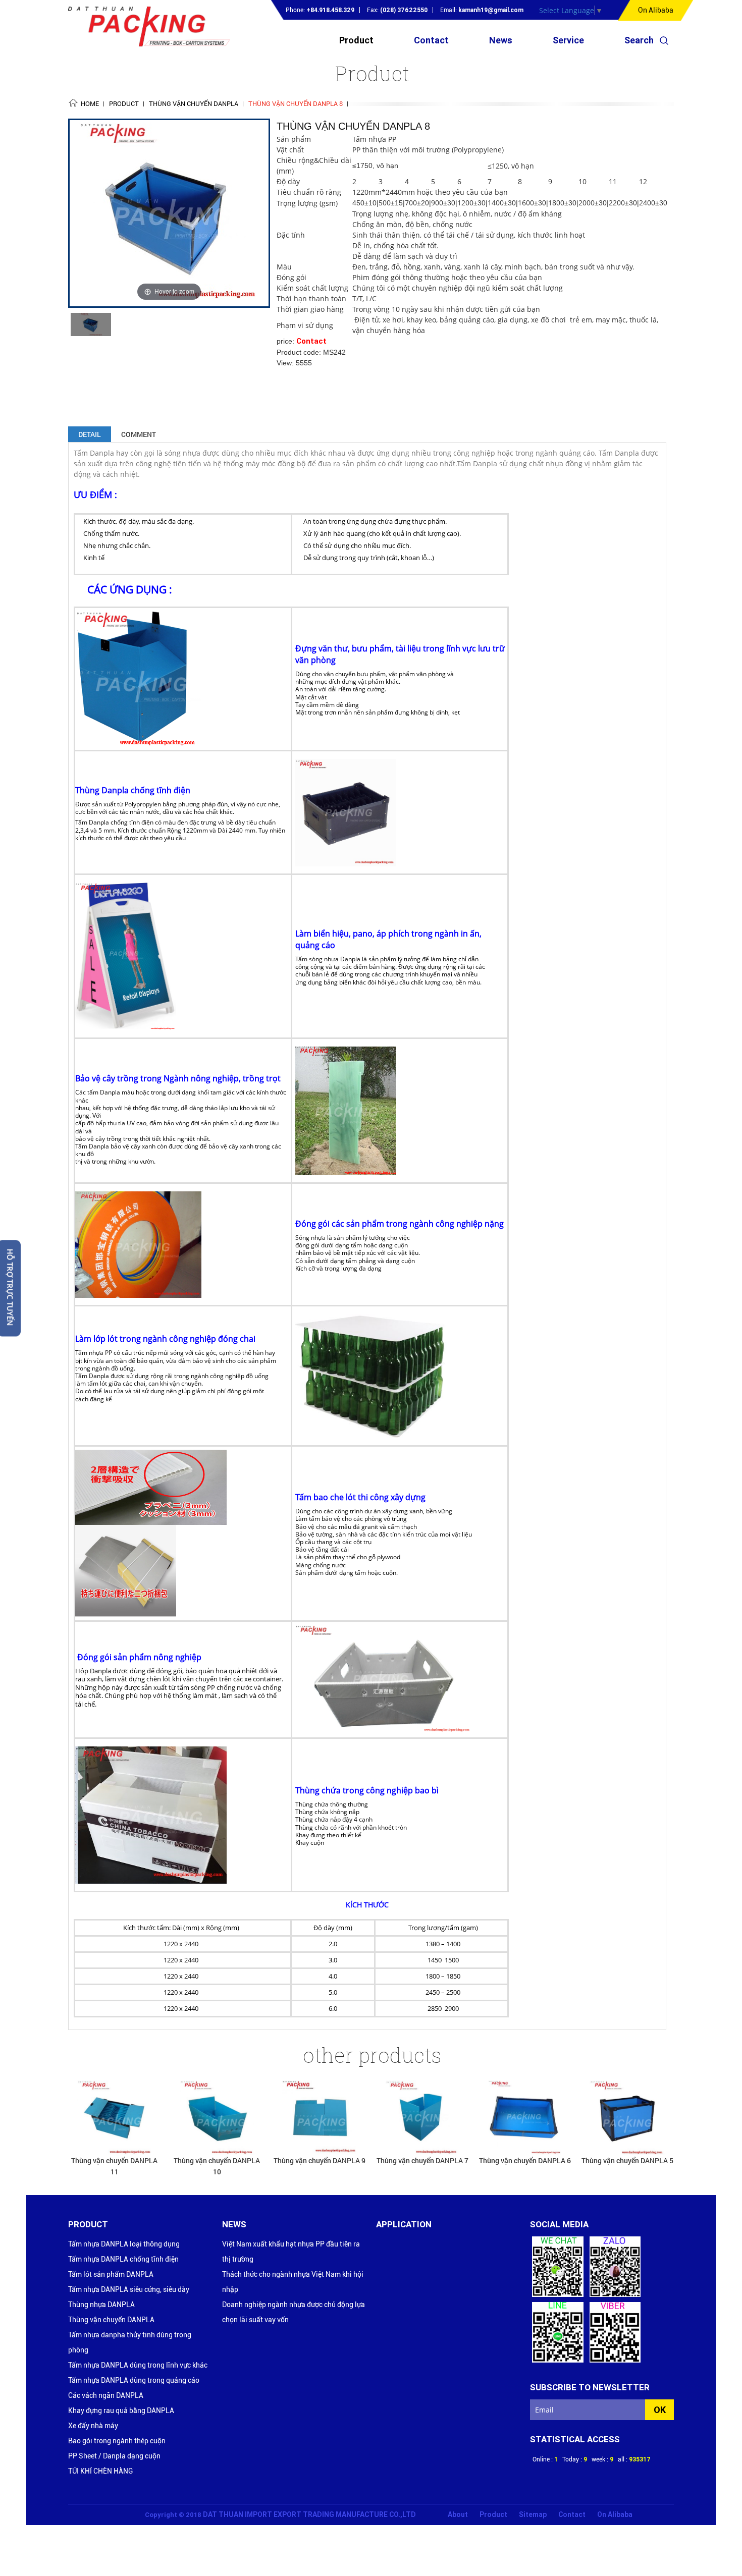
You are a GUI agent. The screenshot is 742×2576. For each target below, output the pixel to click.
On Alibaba (656, 10)
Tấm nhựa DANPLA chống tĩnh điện (123, 2259)
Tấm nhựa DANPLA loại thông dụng (124, 2244)
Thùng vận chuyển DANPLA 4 (628, 2160)
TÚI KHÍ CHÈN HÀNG (100, 2471)
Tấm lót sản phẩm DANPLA (111, 2274)
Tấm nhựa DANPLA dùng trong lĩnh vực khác (138, 2365)
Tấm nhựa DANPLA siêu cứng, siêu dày (129, 2289)
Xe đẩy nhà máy (93, 2426)
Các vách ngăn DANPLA (106, 2395)
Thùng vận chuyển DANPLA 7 (320, 2160)
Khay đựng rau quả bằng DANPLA (121, 2410)
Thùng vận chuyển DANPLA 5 (525, 2160)
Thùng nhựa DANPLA (101, 2305)
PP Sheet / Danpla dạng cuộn (114, 2456)
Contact (431, 40)
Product (356, 40)
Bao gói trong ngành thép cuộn (117, 2441)
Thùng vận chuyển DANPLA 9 (217, 2160)
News (501, 40)
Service (568, 40)
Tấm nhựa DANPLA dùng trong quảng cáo (134, 2380)
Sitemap (533, 2514)
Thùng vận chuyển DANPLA (111, 2320)
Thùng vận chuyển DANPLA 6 (422, 2160)
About (458, 2514)
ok (660, 2410)
